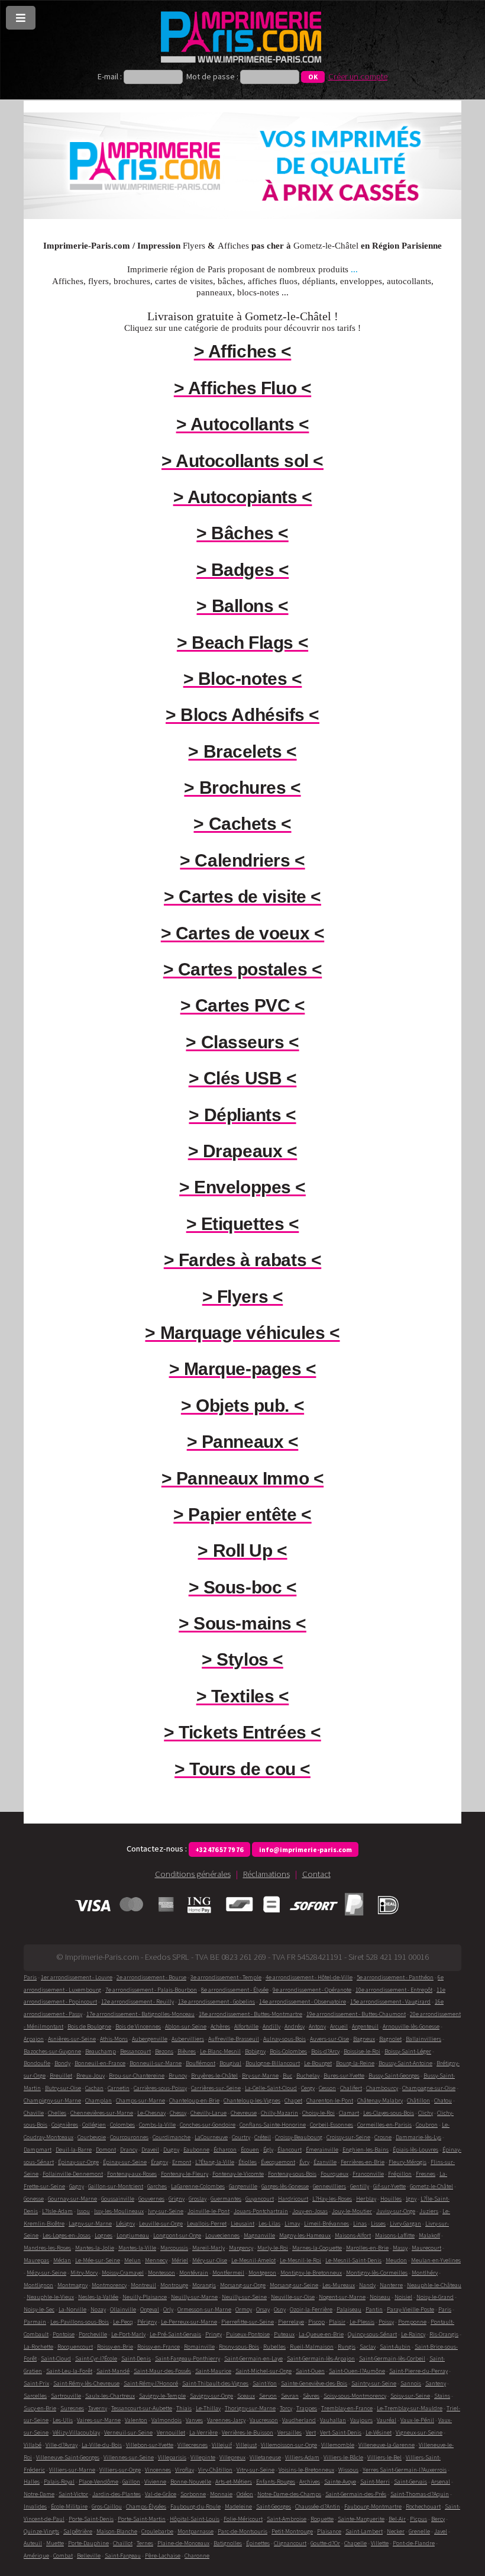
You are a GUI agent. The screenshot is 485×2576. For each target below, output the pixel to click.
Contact (316, 1874)
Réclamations (266, 1874)
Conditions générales (193, 1874)
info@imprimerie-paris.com (305, 1849)
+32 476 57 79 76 (219, 1849)
